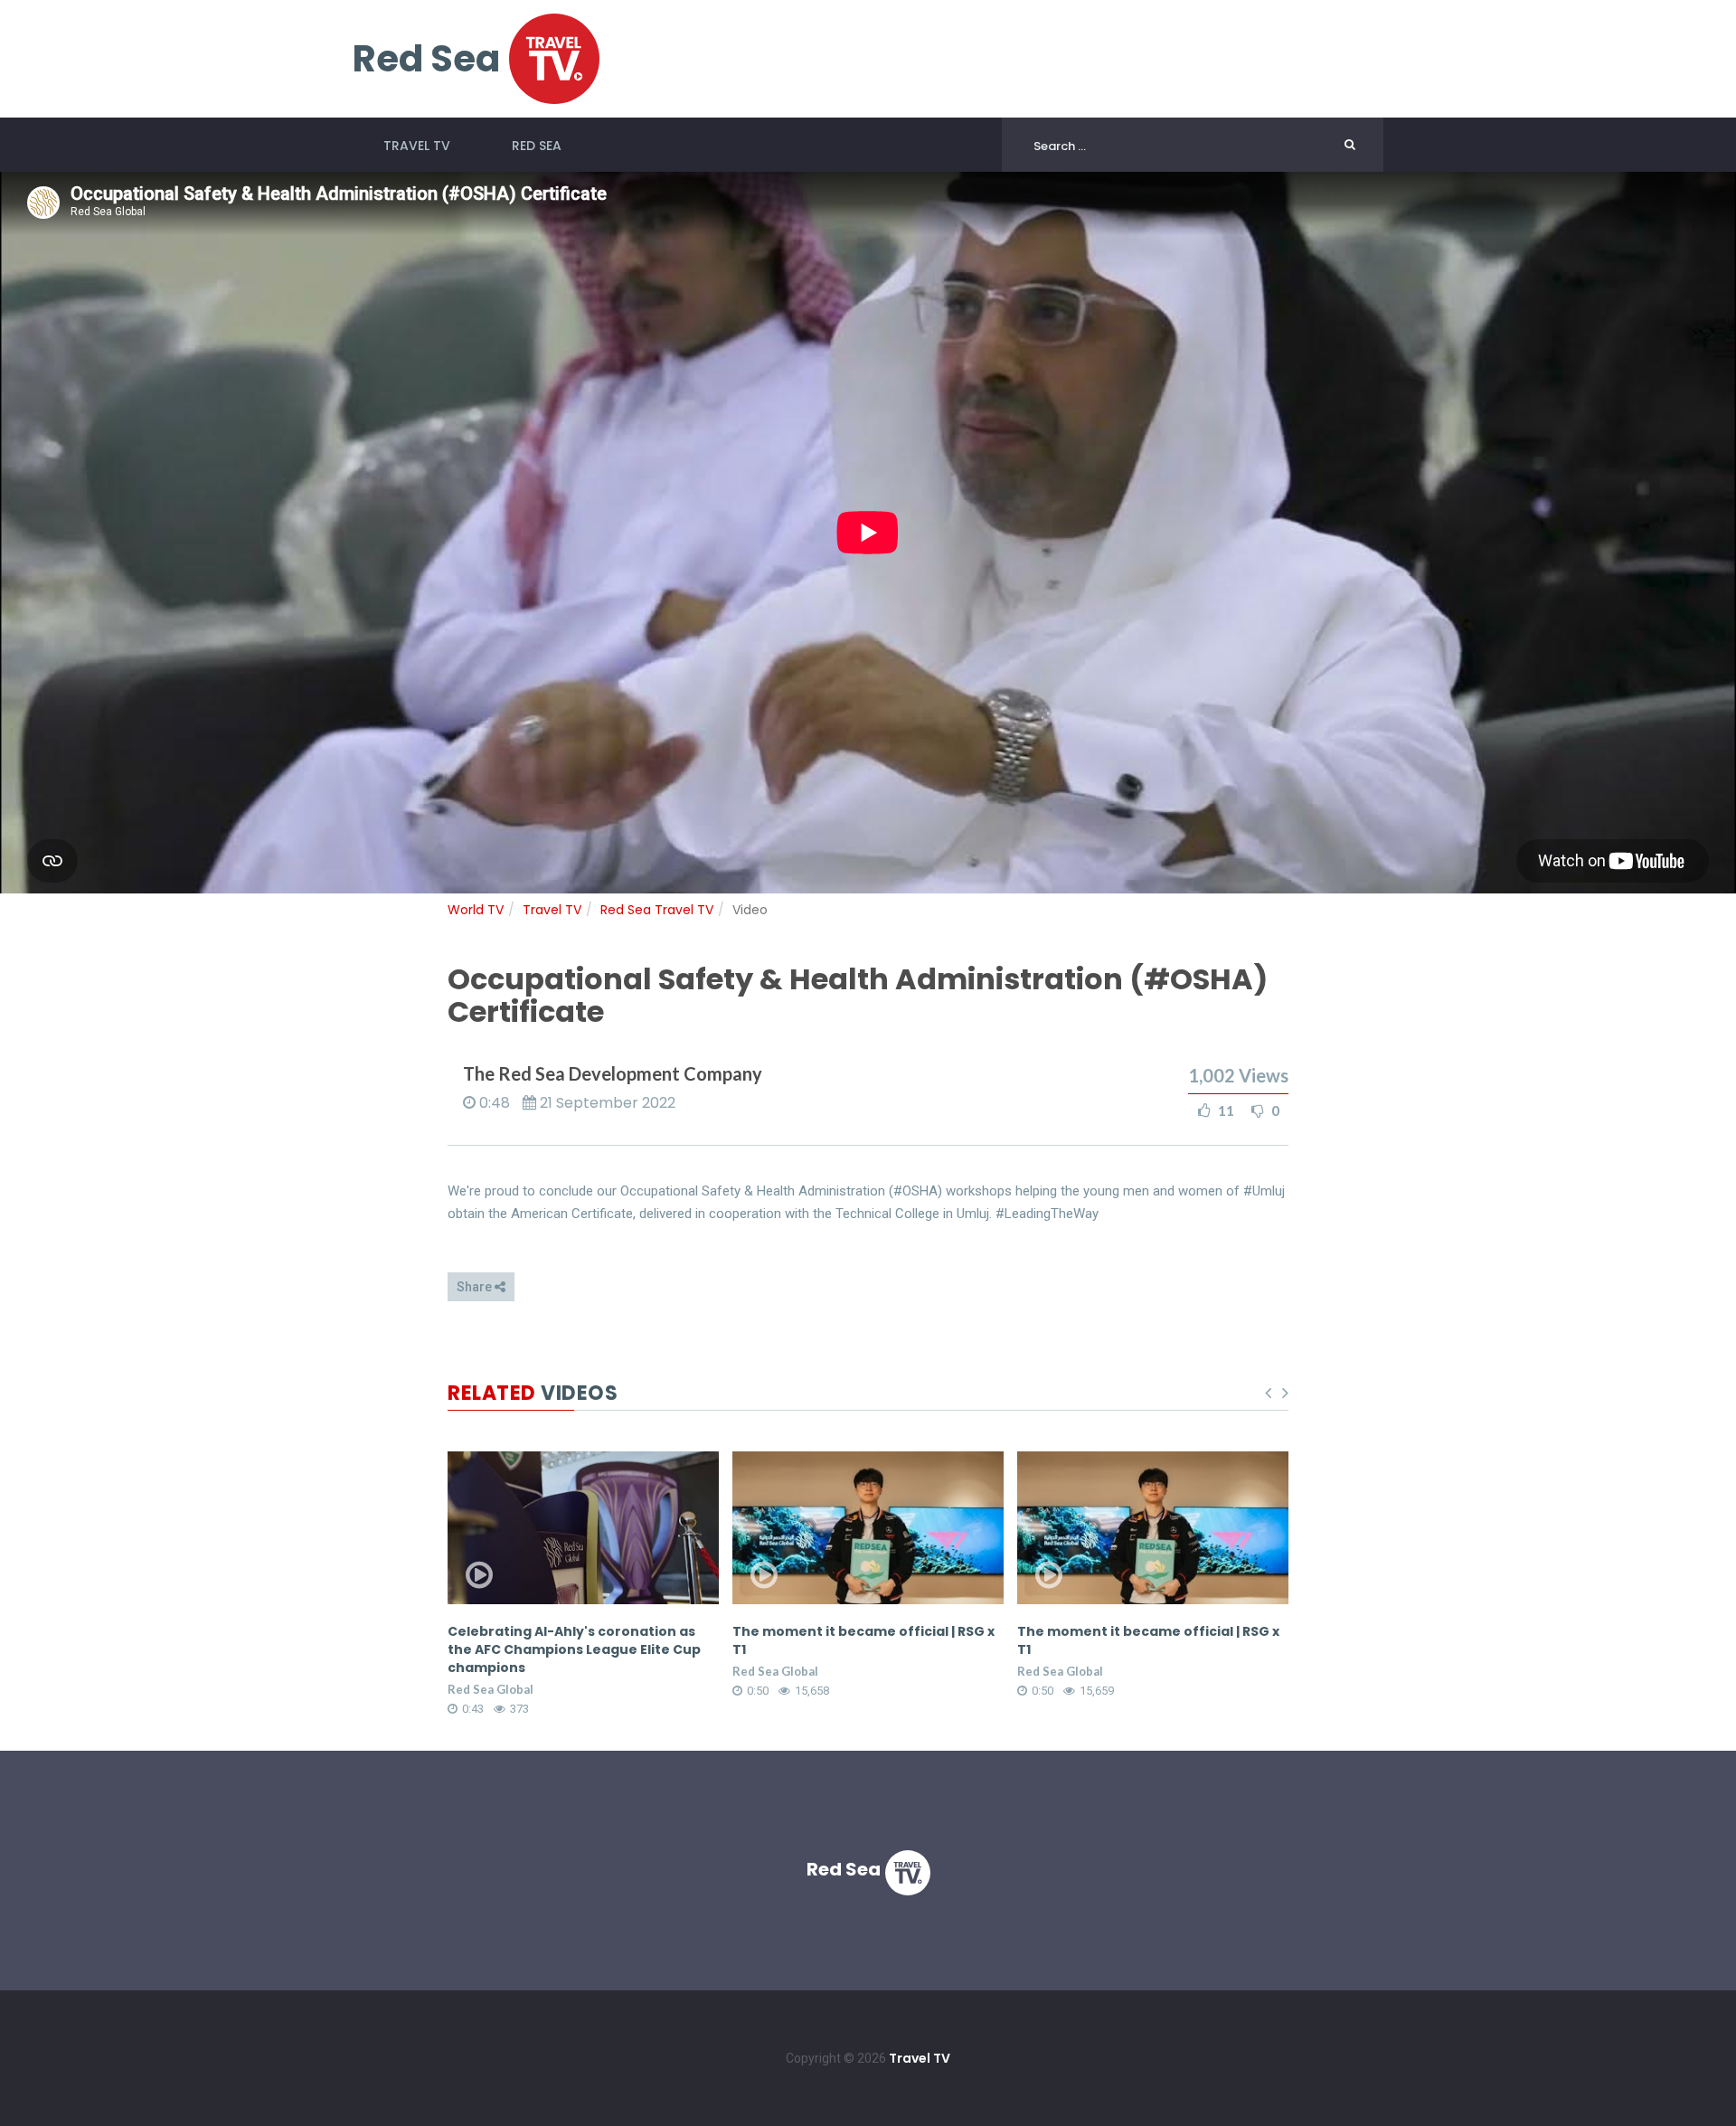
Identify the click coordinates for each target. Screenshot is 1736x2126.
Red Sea (537, 146)
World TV (476, 910)
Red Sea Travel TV (657, 910)
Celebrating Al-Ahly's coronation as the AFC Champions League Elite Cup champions (574, 1649)
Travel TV (417, 146)
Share (476, 1287)
